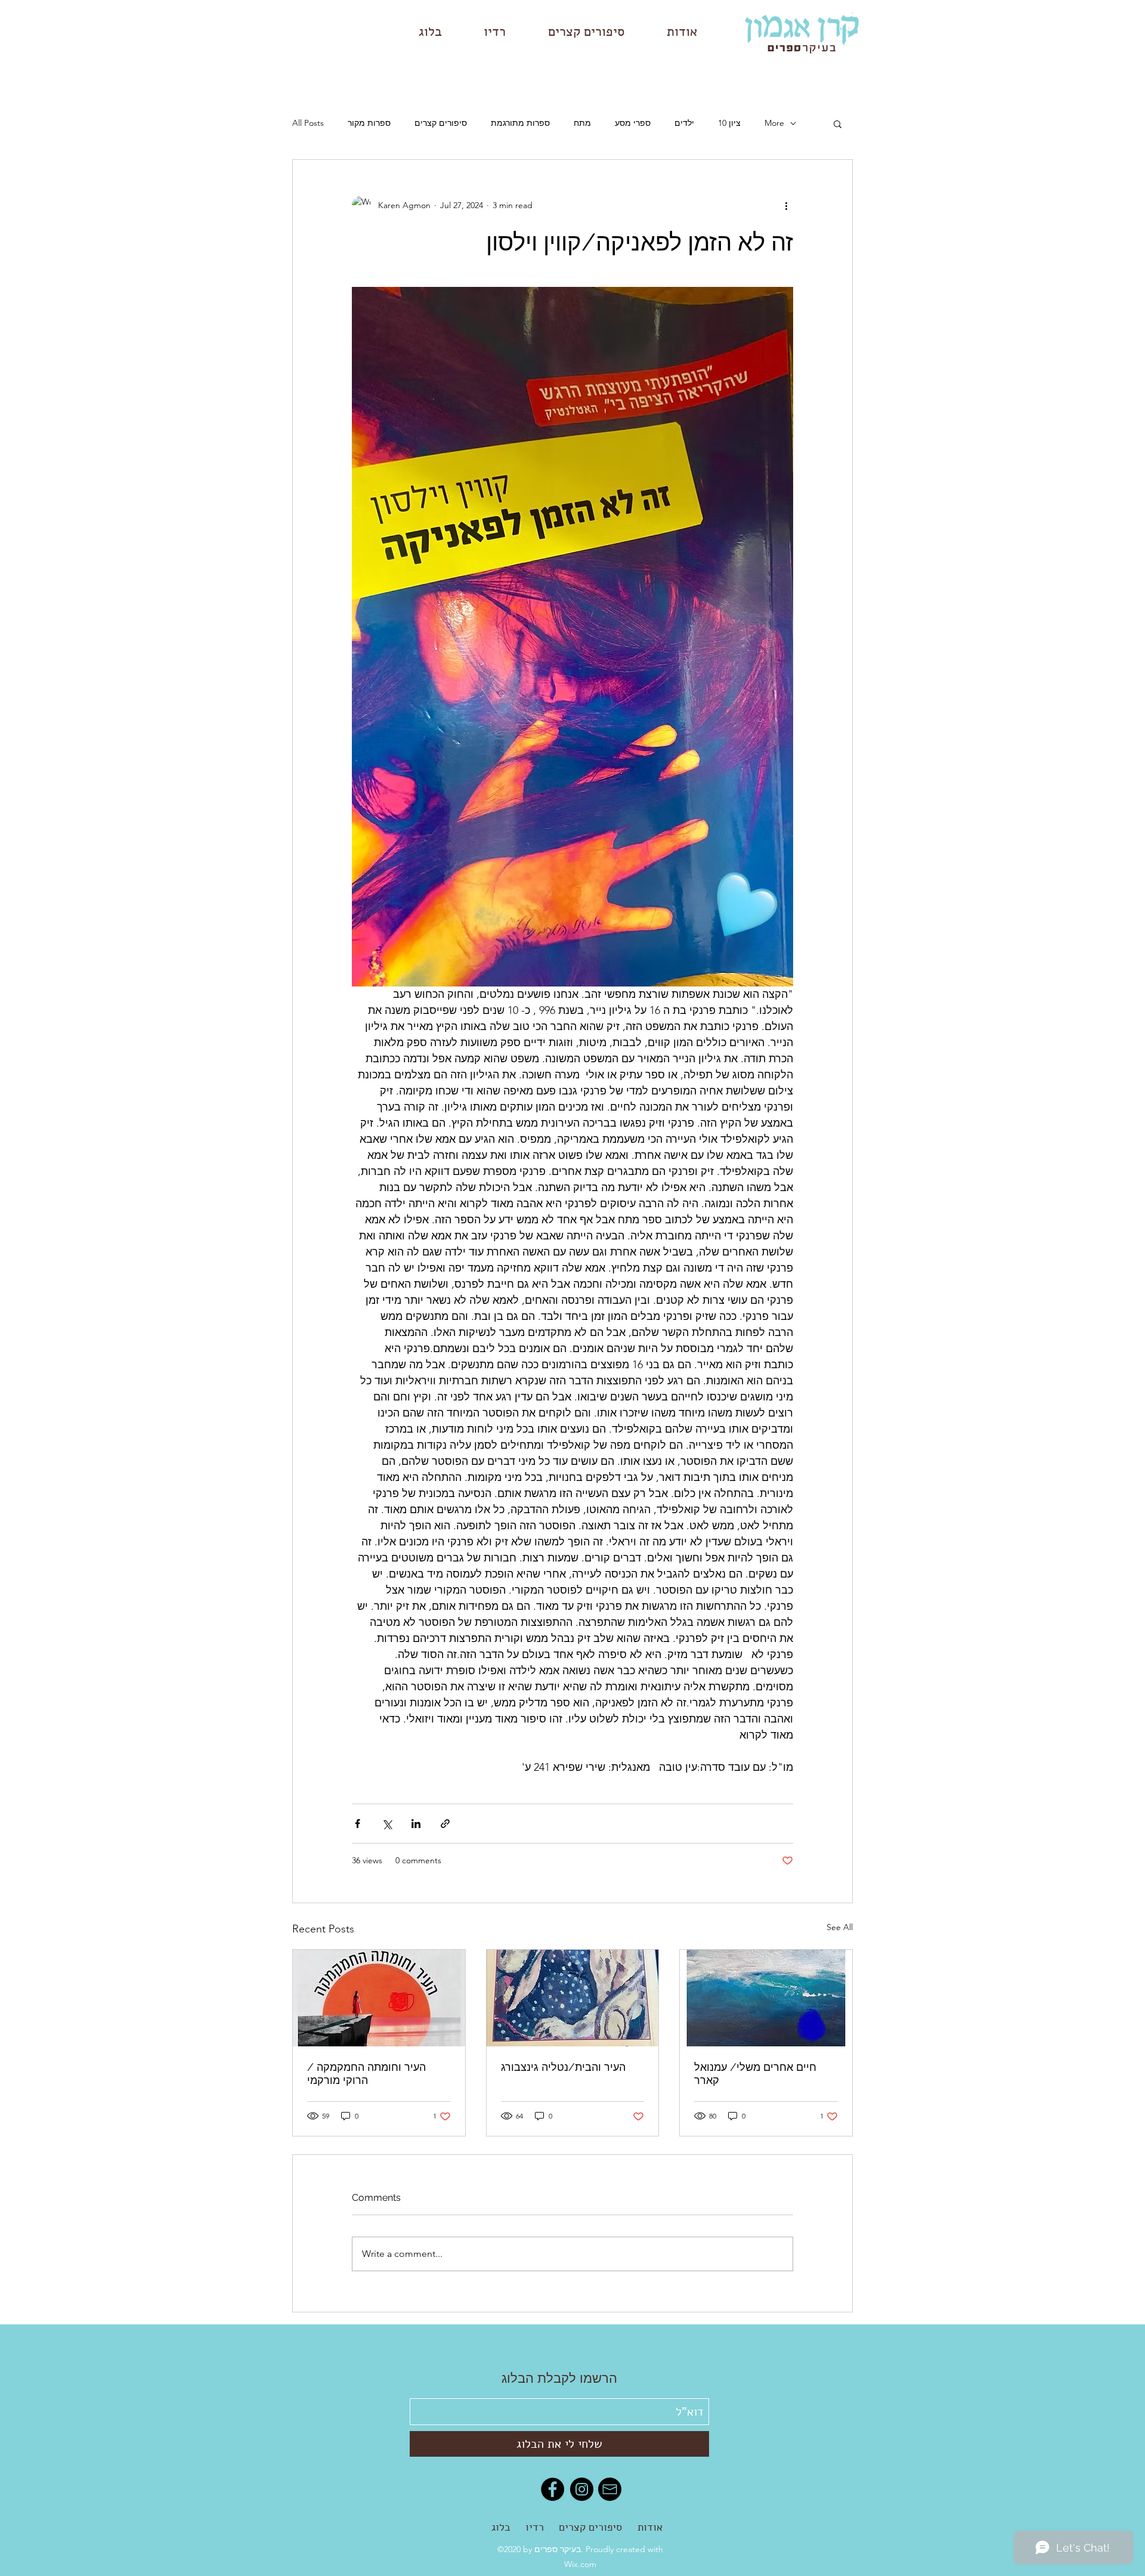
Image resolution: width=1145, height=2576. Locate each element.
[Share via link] (445, 1824)
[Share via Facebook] (358, 1824)
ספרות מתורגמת (520, 123)
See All (840, 1927)
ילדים (684, 123)
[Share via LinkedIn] (416, 1824)
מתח (582, 123)
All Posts (308, 123)
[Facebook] (553, 2489)
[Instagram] (582, 2489)
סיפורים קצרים (441, 123)
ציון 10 (729, 123)
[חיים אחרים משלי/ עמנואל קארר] (766, 1998)
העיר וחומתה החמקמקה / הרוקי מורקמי (366, 2074)
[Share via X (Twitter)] (387, 1824)
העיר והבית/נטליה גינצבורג (563, 2067)
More (774, 123)
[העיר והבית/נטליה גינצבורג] (573, 1998)
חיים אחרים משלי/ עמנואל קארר (755, 2074)
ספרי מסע (633, 123)
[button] (838, 123)
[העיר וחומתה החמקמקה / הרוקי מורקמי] (379, 1998)
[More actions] (786, 205)
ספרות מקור (369, 123)
